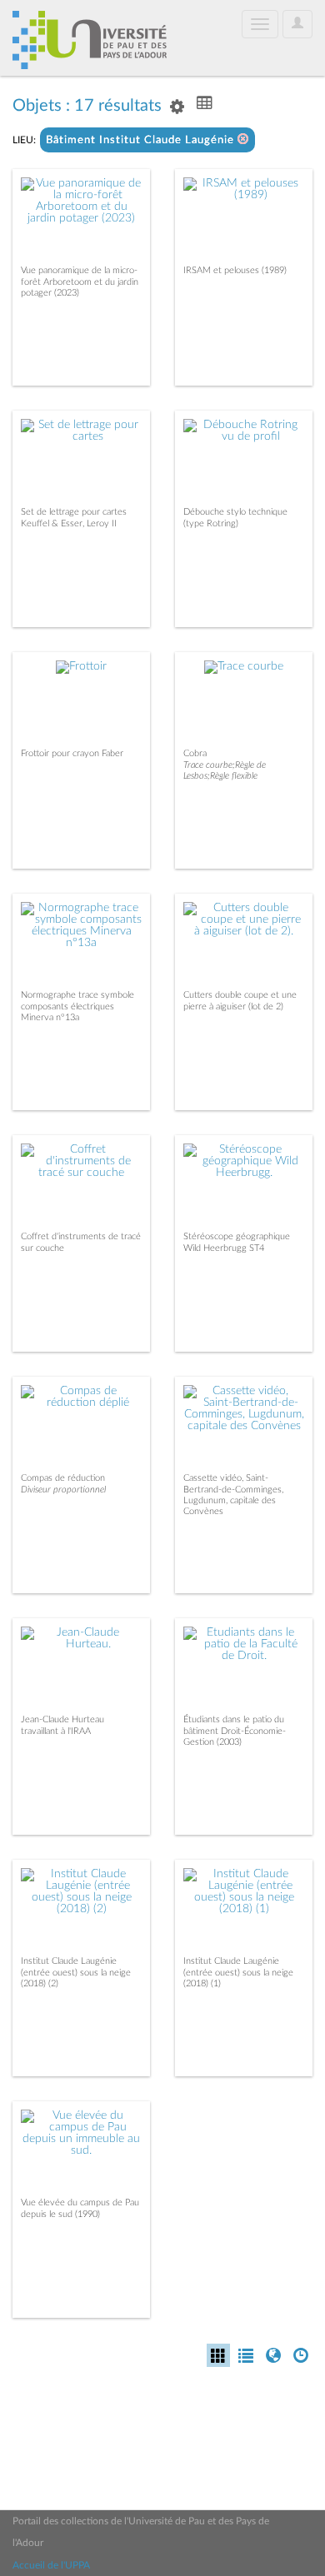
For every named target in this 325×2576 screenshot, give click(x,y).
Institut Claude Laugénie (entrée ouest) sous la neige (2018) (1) (238, 1972)
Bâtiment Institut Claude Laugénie (142, 140)
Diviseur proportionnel (63, 1490)
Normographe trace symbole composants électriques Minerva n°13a (77, 1006)
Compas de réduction (63, 1478)
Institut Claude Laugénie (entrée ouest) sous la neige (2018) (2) (76, 1972)
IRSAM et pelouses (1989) (235, 270)
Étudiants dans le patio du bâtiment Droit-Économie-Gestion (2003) (235, 1730)
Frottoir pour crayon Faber (72, 753)
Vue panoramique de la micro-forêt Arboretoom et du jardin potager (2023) (80, 281)
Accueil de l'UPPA (51, 2565)
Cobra (195, 753)
